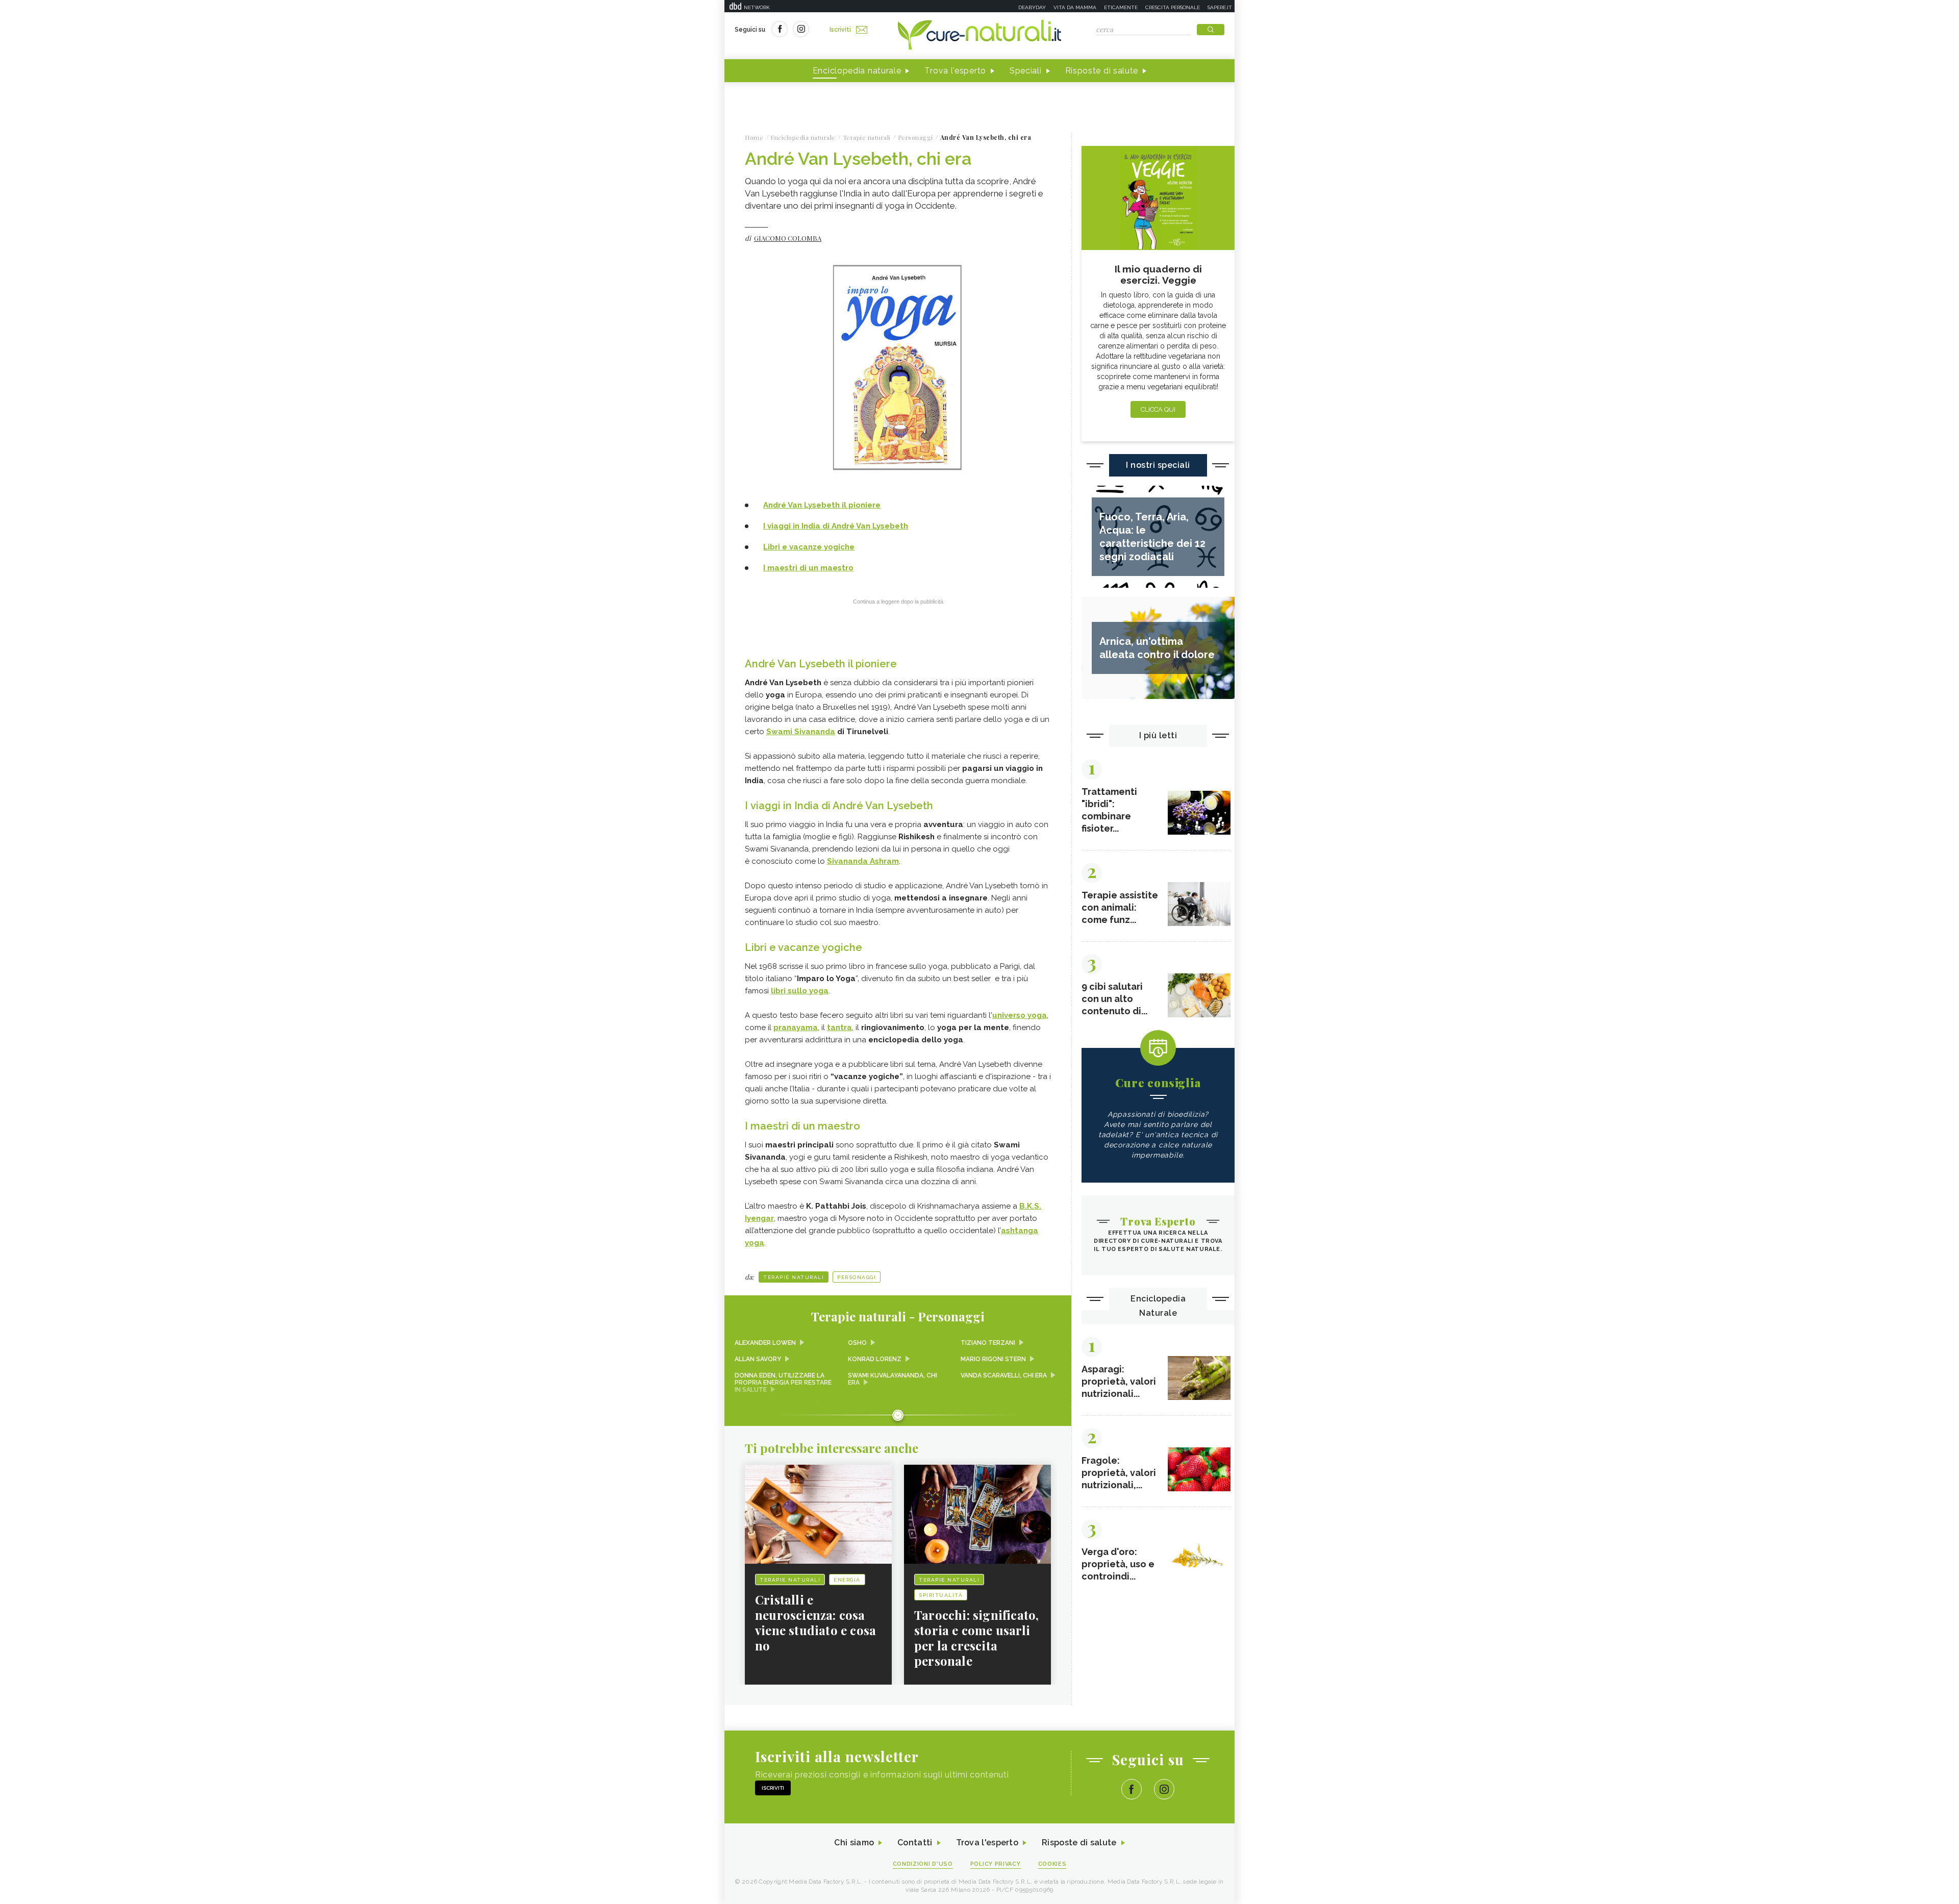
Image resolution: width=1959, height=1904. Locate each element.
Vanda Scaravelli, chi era (1004, 1375)
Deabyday (1032, 7)
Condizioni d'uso (923, 1864)
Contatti (915, 1843)
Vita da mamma (1075, 7)
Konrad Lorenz (875, 1359)
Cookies (1052, 1864)
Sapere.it (1220, 7)
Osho (857, 1343)
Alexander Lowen (765, 1343)
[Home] (979, 36)
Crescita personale (1173, 7)
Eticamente (1121, 7)
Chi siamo (854, 1843)
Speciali (1026, 71)
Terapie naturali (794, 1277)
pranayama (796, 1028)
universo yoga (1020, 1015)
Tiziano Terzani (988, 1343)
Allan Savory (758, 1359)
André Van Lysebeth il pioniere (822, 505)
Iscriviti (840, 30)
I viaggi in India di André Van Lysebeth (836, 526)
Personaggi (857, 1277)
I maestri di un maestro (808, 568)
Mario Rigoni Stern (993, 1359)
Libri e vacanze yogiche (809, 547)
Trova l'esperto (955, 71)
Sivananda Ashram (863, 861)
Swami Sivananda (801, 732)
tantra (839, 1028)
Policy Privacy (996, 1864)
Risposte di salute (1102, 71)
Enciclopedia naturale (857, 71)
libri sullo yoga (800, 991)
